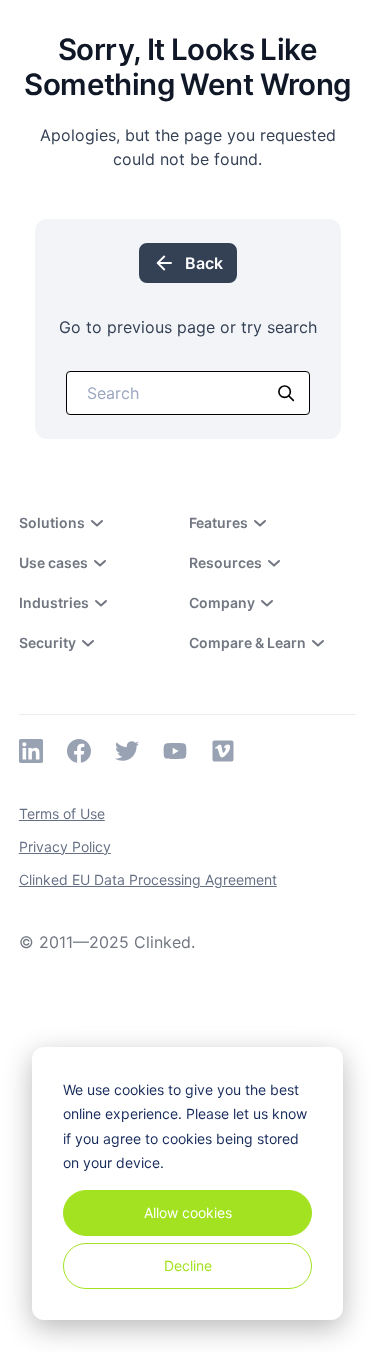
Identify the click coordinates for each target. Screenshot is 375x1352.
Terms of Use (62, 813)
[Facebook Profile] (79, 751)
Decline (188, 1265)
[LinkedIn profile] (31, 751)
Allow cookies (188, 1212)
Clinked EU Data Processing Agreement (148, 879)
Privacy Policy (65, 846)
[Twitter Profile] (127, 751)
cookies (139, 1089)
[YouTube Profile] (175, 751)
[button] (91, 523)
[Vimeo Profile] (223, 751)
